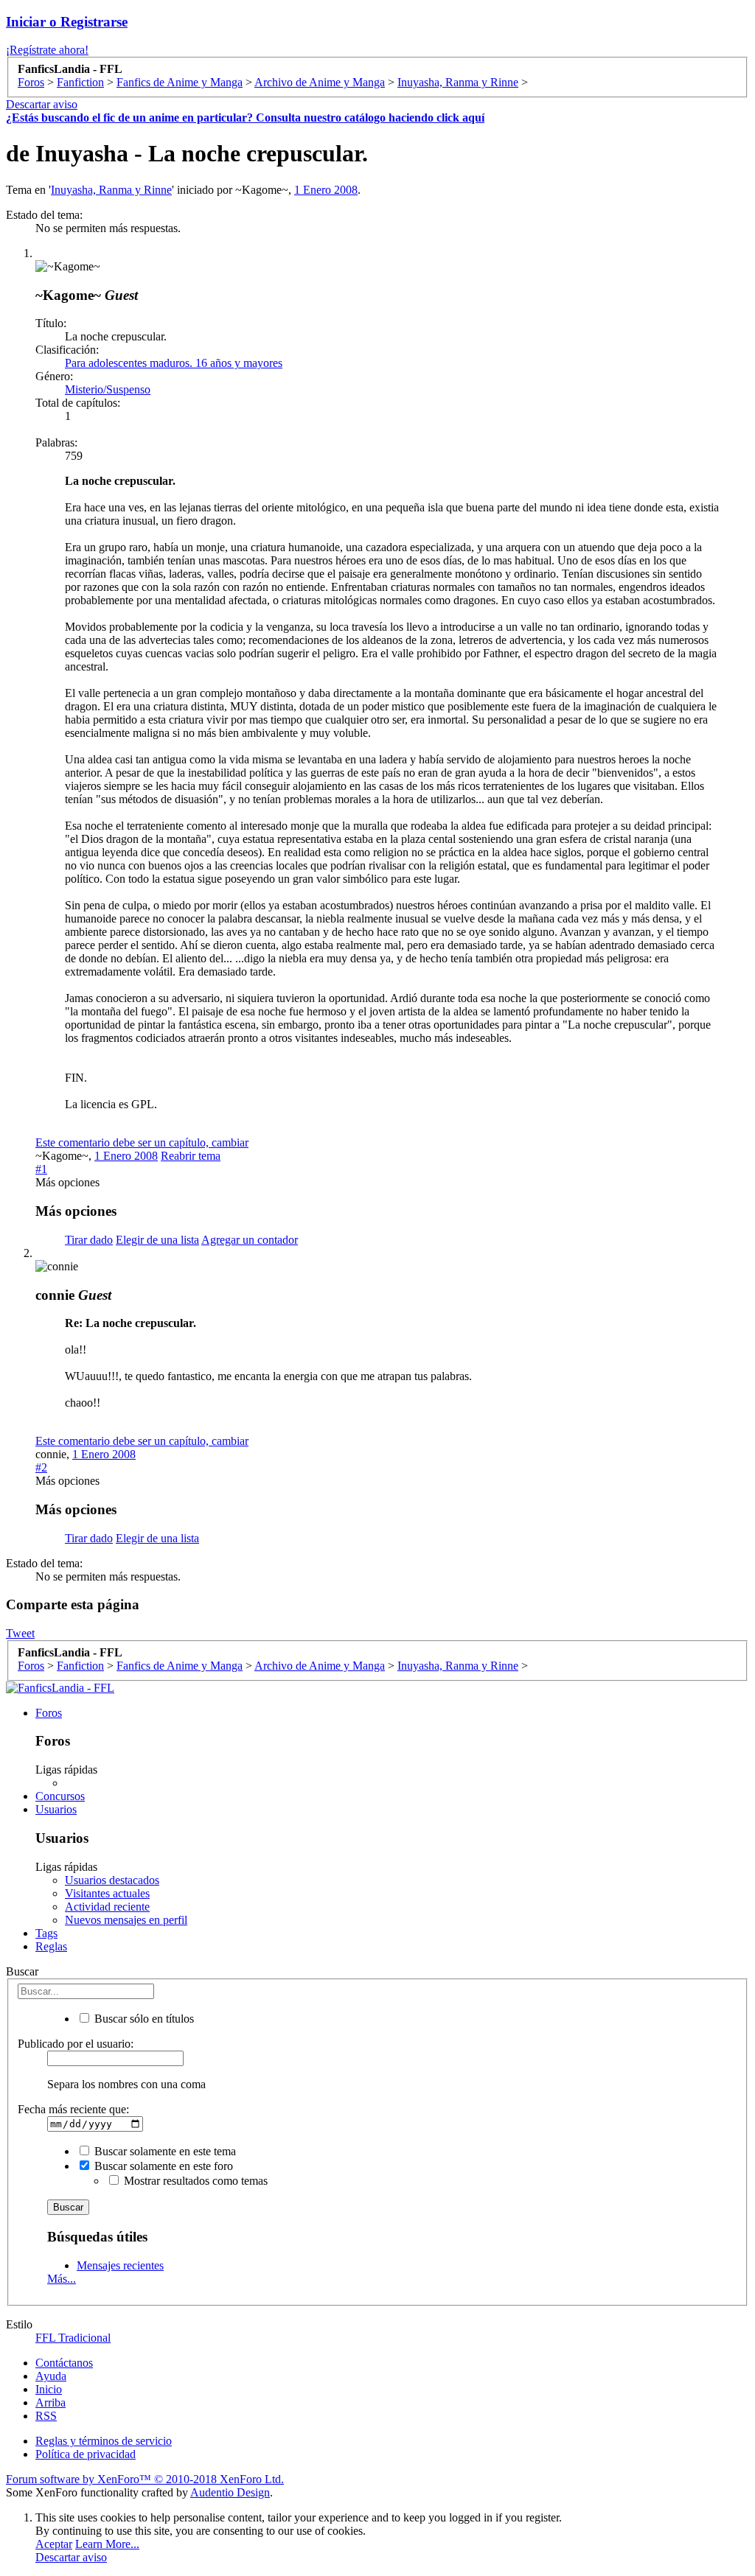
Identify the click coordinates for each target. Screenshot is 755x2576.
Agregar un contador (250, 1240)
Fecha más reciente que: (73, 2109)
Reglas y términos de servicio (104, 2441)
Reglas (51, 1946)
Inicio (49, 2389)
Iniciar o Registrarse (67, 22)
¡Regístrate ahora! (47, 50)
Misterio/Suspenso (108, 389)
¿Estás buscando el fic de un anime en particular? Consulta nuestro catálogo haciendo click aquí (245, 118)
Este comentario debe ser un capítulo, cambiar (142, 1142)
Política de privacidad (86, 2454)
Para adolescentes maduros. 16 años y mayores (174, 363)
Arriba (51, 2402)
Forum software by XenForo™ (145, 2479)
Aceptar (54, 2544)
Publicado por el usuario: (76, 2044)
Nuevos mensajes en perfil (126, 1920)
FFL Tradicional (73, 2338)
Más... (62, 2279)
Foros (49, 1713)
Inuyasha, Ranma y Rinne (111, 190)
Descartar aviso (42, 104)
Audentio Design (230, 2492)
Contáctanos (64, 2363)
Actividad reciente (107, 1907)
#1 (41, 1169)
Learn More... (107, 2544)
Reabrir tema (191, 1156)
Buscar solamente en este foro (162, 2166)
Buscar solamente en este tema (164, 2151)
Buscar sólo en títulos (143, 2019)
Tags (46, 1933)
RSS (46, 2416)
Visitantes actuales (107, 1893)
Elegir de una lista (157, 1240)
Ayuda (51, 2376)
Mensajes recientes (120, 2265)
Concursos (60, 1796)
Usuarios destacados (112, 1880)
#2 (41, 1467)
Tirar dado (89, 1240)
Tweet (20, 1633)
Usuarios (56, 1809)
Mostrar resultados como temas (194, 2181)
